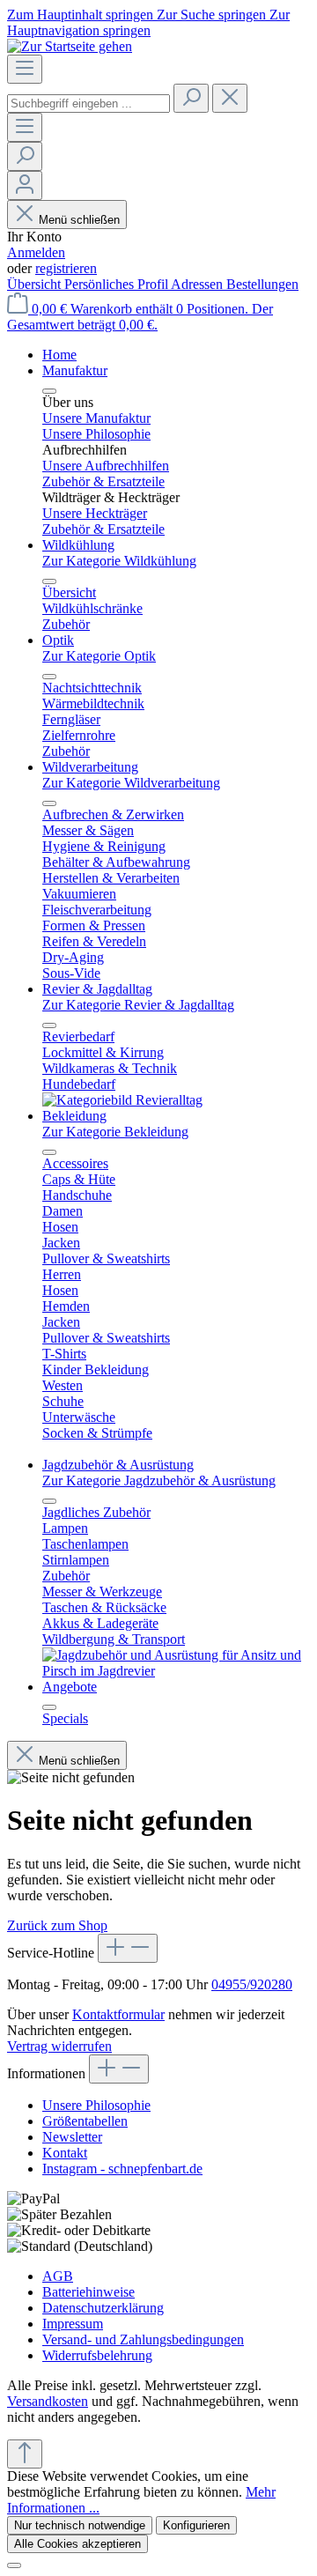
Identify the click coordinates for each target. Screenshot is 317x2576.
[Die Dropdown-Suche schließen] (230, 98)
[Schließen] (14, 2565)
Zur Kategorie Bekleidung (115, 1132)
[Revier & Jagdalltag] (122, 1100)
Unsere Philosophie (96, 2105)
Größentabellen (85, 2121)
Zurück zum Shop (57, 1925)
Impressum (73, 2324)
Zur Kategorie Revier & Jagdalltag (138, 1005)
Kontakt (65, 2153)
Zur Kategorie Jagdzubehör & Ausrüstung (159, 1480)
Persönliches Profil (118, 284)
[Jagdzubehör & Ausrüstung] (176, 1671)
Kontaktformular (118, 2014)
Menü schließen (79, 220)
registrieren (66, 268)
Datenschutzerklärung (103, 2308)
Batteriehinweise (88, 2292)
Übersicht (36, 284)
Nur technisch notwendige (80, 2525)
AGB (58, 2276)
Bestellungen (262, 284)
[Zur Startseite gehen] (70, 46)
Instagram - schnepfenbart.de (122, 2169)
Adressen (199, 284)
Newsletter (72, 2137)
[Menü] (25, 69)
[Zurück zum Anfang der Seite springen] (25, 2454)
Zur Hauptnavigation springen (148, 22)
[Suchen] (191, 98)
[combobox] (88, 104)
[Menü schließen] (49, 391)
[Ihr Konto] (25, 185)
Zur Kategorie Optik (99, 656)
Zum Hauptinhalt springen (82, 15)
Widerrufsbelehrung (97, 2355)
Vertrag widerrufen (59, 2046)
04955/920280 (252, 1984)
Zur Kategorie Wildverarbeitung (131, 783)
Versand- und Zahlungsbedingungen (143, 2339)
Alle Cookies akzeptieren (77, 2544)
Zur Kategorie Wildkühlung (119, 561)
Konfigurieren (196, 2525)
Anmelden (36, 252)
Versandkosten (48, 2401)
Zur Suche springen (213, 15)
